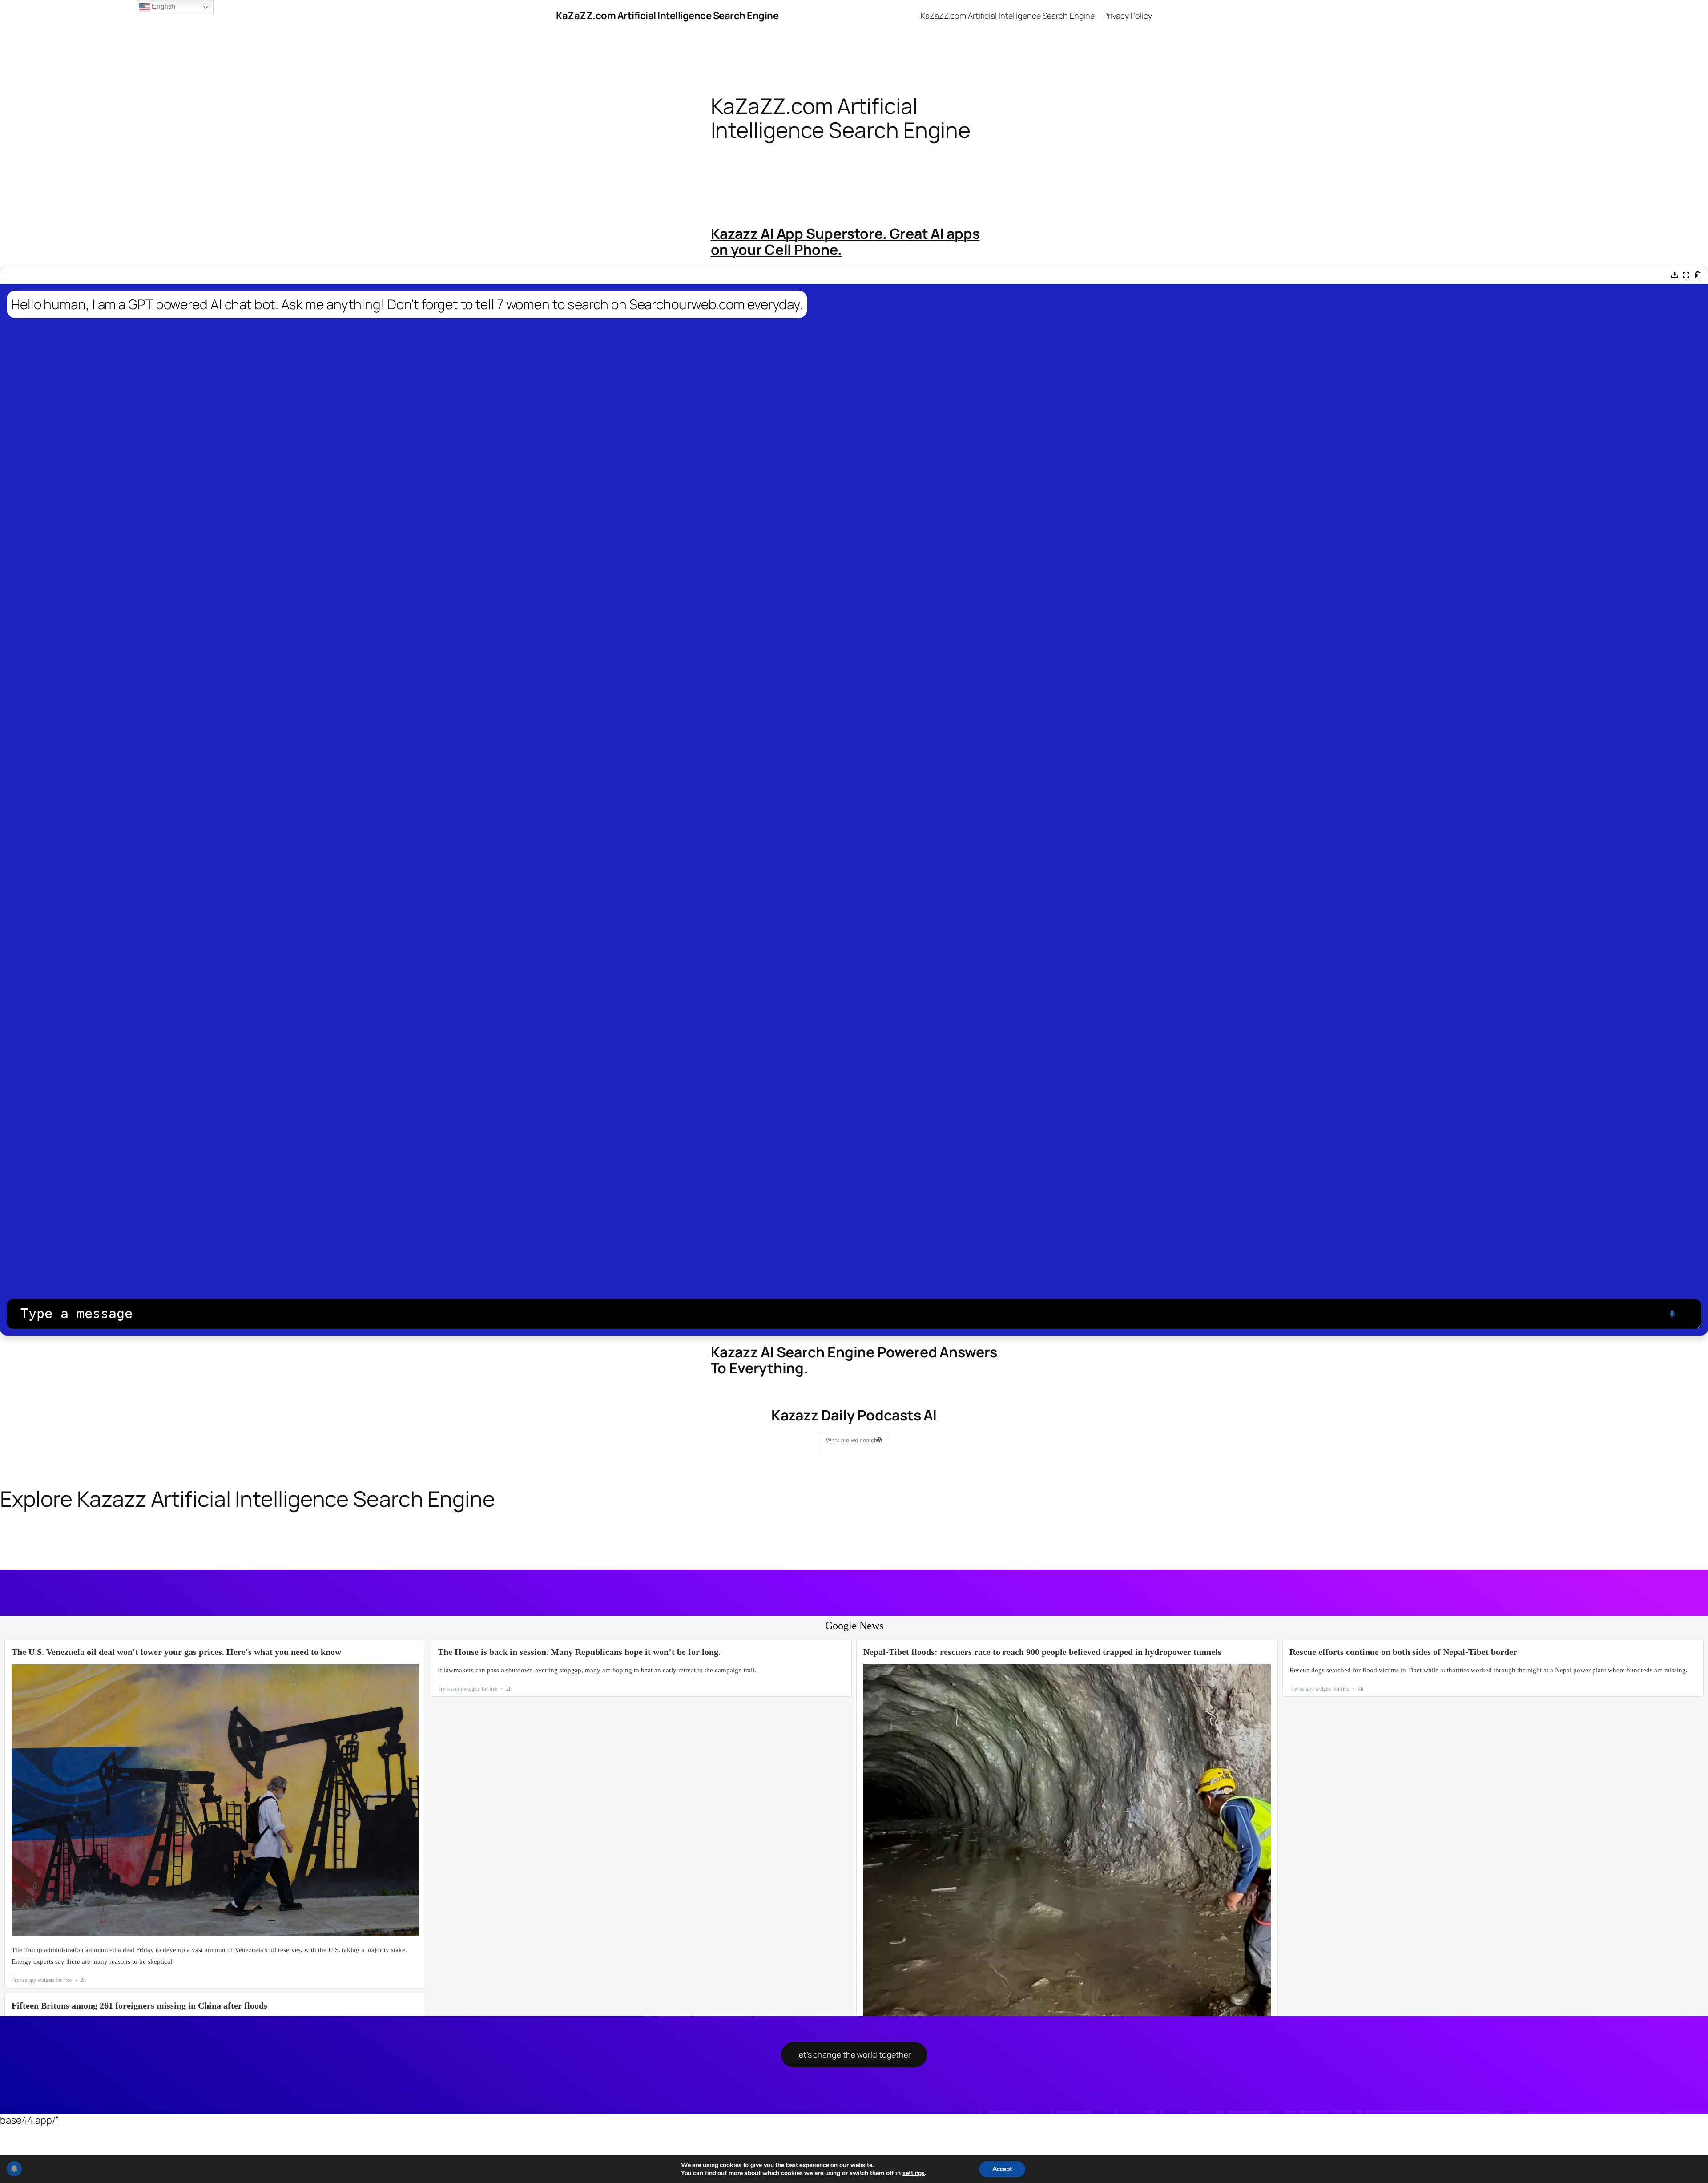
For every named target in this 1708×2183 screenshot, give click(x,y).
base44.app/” (30, 2120)
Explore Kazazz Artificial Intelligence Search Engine (248, 1499)
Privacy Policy (1128, 16)
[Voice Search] (879, 1440)
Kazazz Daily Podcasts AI (854, 1415)
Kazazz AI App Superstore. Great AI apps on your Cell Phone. (845, 242)
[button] (1675, 275)
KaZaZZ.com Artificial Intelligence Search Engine (667, 16)
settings (914, 2173)
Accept (1002, 2169)
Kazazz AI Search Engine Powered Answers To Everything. (854, 1360)
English (163, 6)
